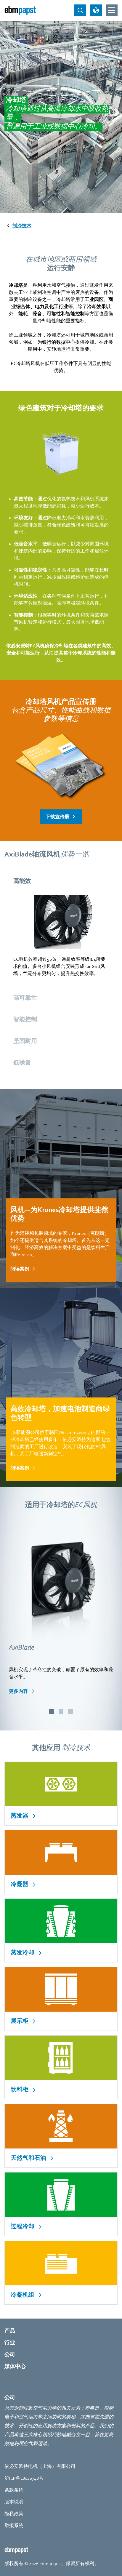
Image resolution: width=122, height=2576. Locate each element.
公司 (10, 2355)
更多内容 (19, 1691)
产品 (10, 2331)
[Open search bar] (80, 10)
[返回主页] (20, 10)
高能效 (22, 881)
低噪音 (22, 1063)
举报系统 (14, 2526)
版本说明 (14, 2502)
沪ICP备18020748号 (24, 2478)
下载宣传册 (57, 817)
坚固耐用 (25, 1041)
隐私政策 (14, 2514)
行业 (10, 2343)
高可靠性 (25, 998)
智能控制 (25, 1019)
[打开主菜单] (112, 10)
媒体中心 (15, 2366)
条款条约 (14, 2490)
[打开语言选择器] (96, 10)
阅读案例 (20, 1269)
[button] (52, 1712)
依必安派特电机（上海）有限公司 (40, 2466)
